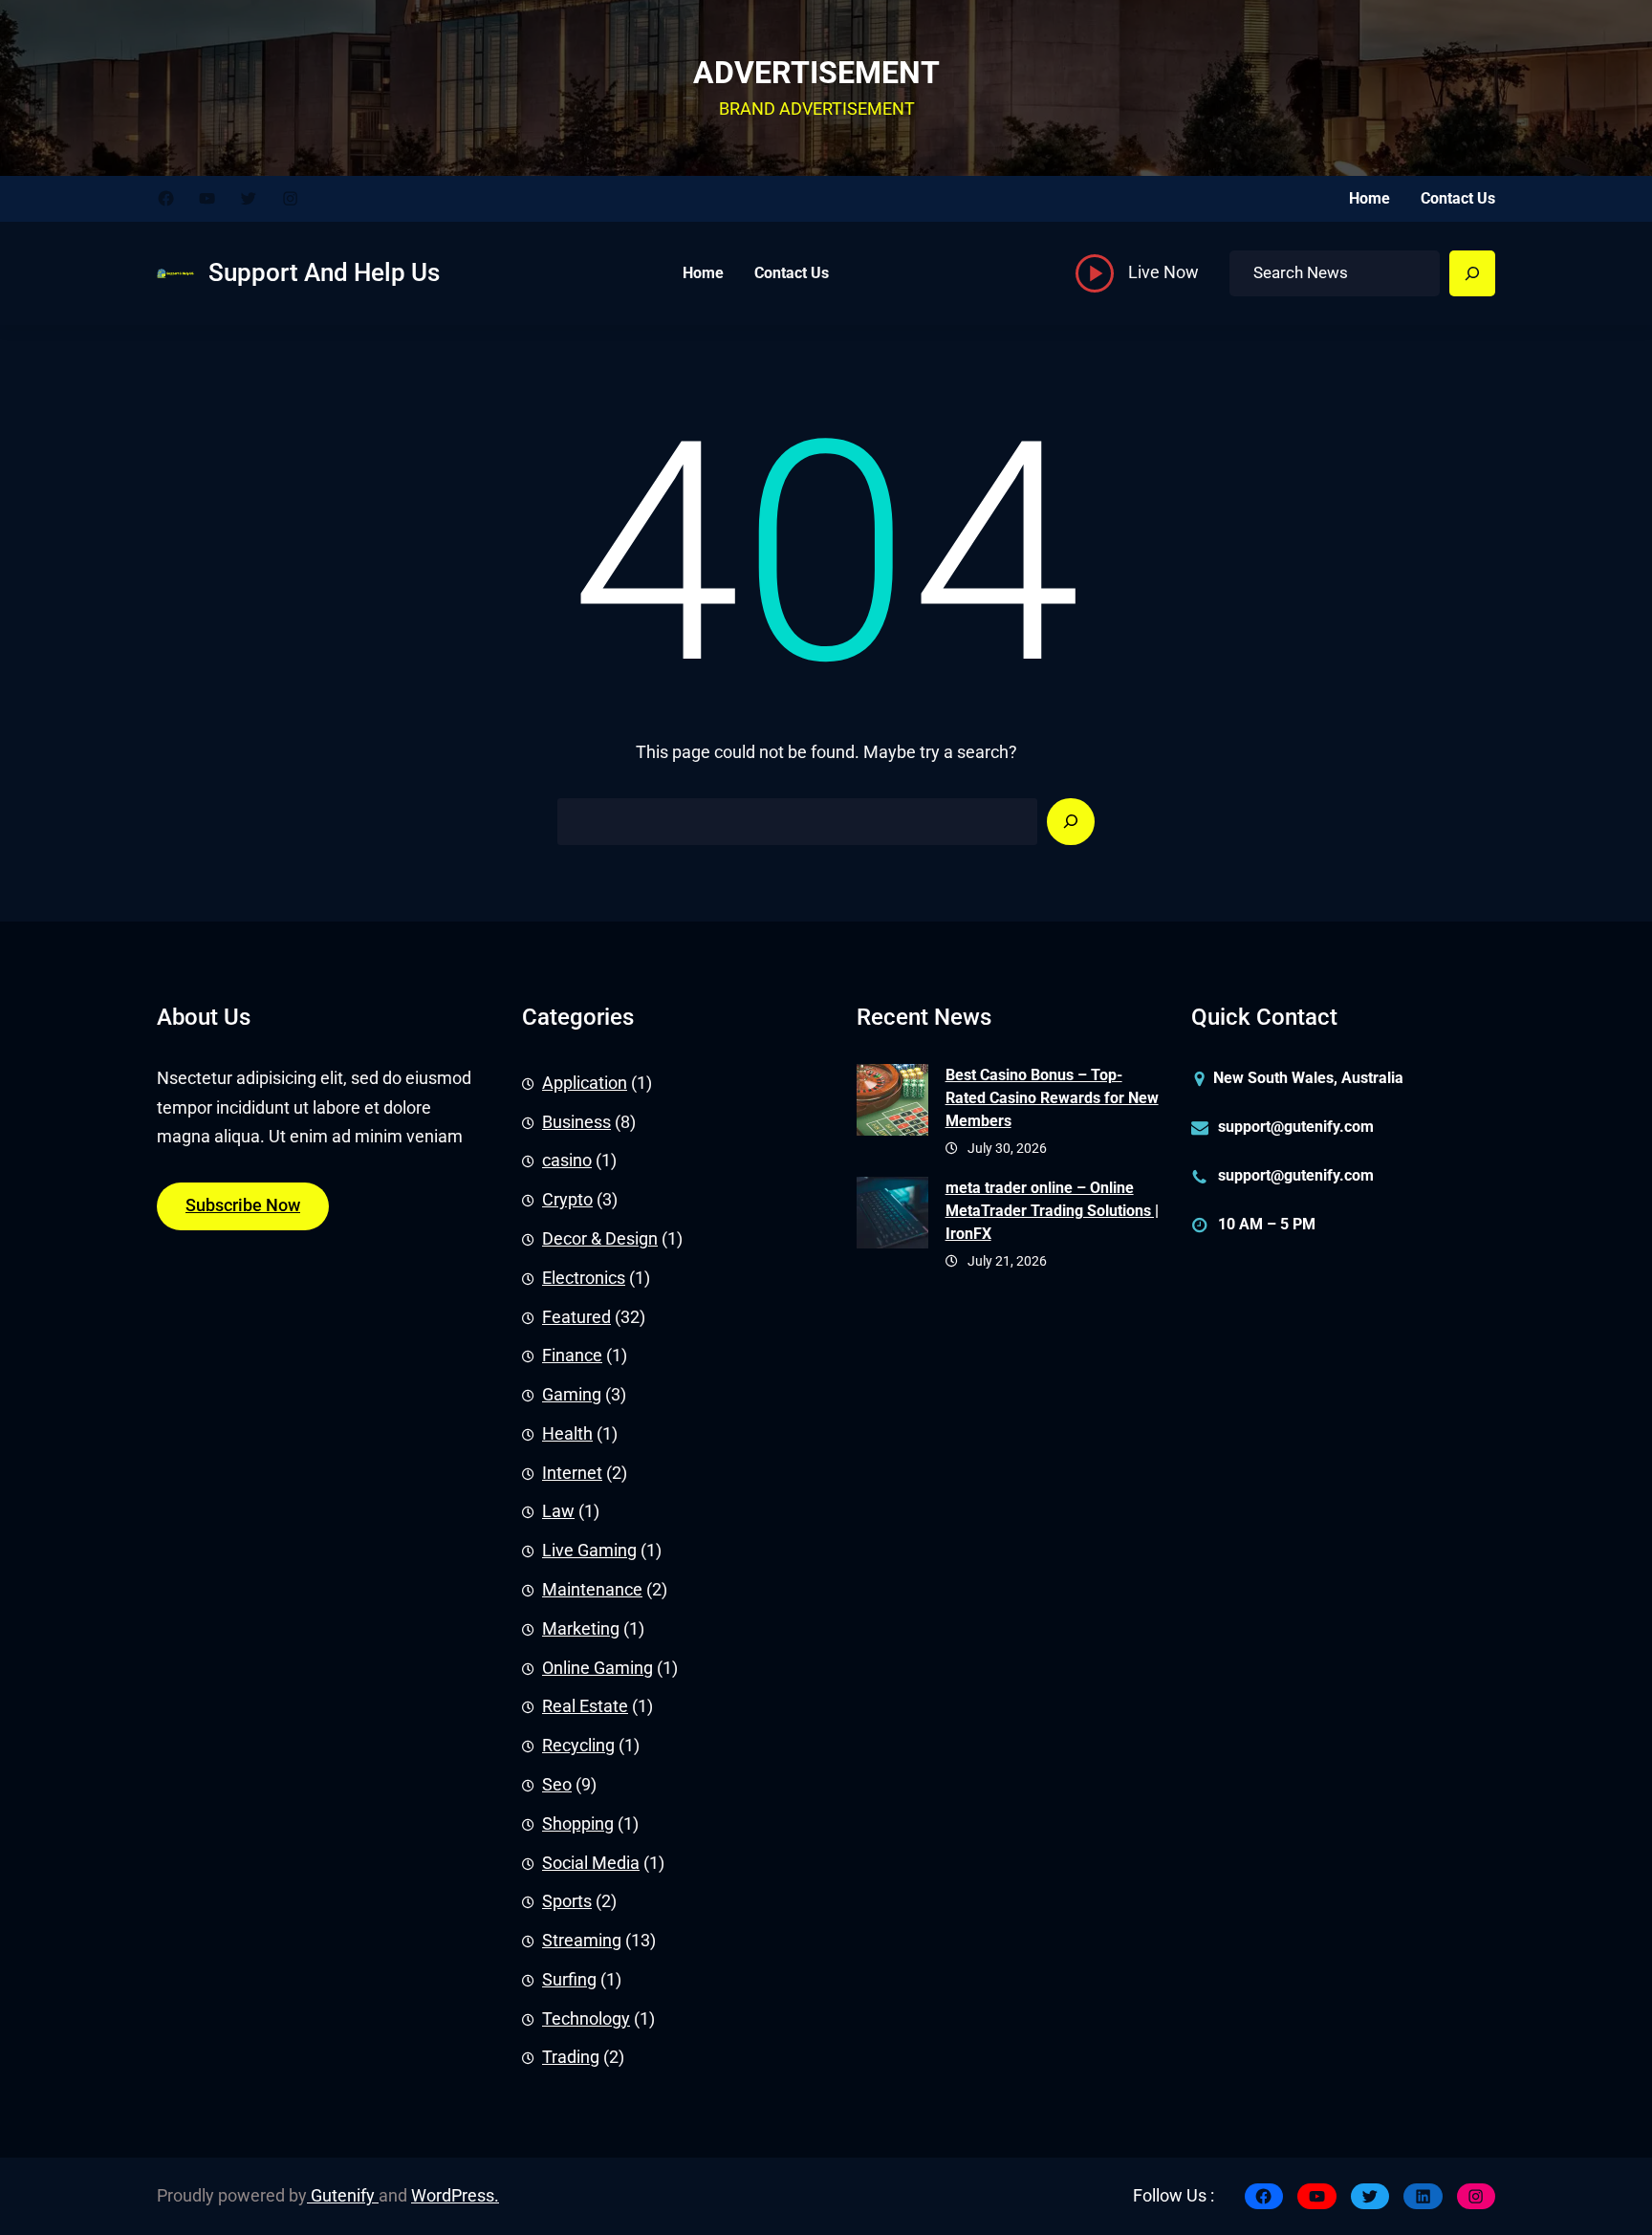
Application (585, 1083)
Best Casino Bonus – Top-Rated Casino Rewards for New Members (1052, 1098)
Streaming (582, 1941)
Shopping (578, 1824)
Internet (572, 1473)
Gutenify (343, 2196)
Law (558, 1511)
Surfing (569, 1980)
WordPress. (455, 2196)
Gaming (572, 1395)
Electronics (584, 1278)
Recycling (578, 1746)
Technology (586, 2019)
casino (567, 1161)
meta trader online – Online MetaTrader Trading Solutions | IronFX (1052, 1211)
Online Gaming (598, 1668)
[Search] (1472, 273)
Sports (567, 1901)
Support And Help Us (324, 272)
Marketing (581, 1629)
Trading (571, 2057)
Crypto (567, 1200)
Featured (576, 1317)
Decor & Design (600, 1239)
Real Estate (585, 1706)
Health (567, 1434)
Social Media (591, 1863)
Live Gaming (589, 1551)
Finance (572, 1356)
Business (576, 1122)
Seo (557, 1785)
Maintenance (592, 1590)
